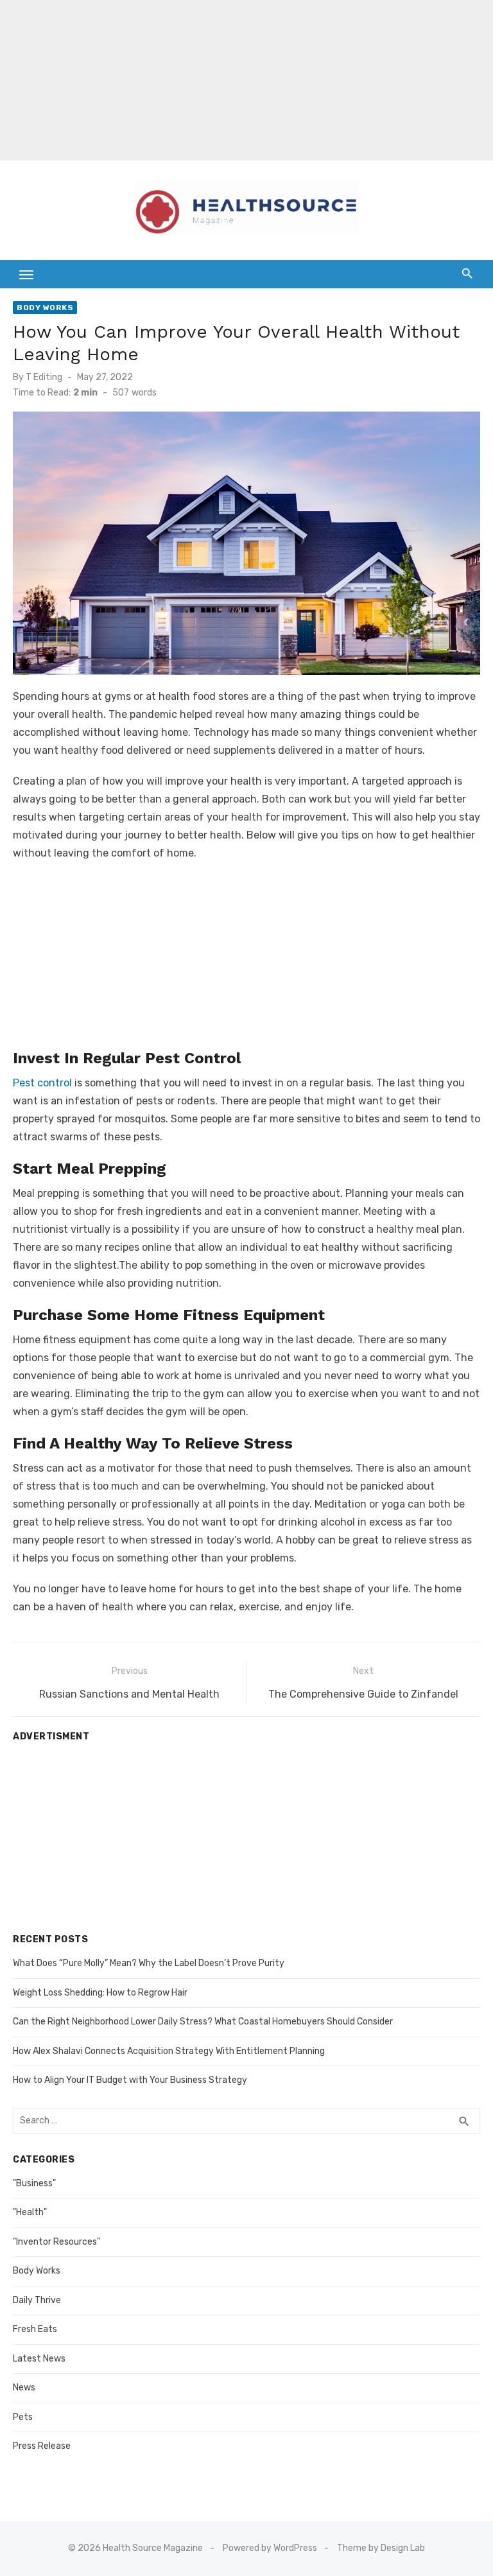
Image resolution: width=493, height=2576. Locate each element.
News (24, 2388)
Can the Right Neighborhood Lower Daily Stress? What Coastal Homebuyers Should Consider (203, 2022)
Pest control (42, 1083)
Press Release (42, 2446)
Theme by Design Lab (381, 2548)
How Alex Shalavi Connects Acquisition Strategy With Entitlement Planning (169, 2051)
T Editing (44, 377)
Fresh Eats (35, 2329)
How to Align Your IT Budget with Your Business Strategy (130, 2080)
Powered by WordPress (270, 2548)
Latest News (39, 2359)
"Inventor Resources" (56, 2242)
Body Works (45, 308)
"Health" (30, 2212)
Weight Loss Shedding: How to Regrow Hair (100, 1993)
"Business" (34, 2183)
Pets (23, 2417)
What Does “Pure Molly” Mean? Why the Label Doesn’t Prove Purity (149, 1963)
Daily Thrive (37, 2300)
